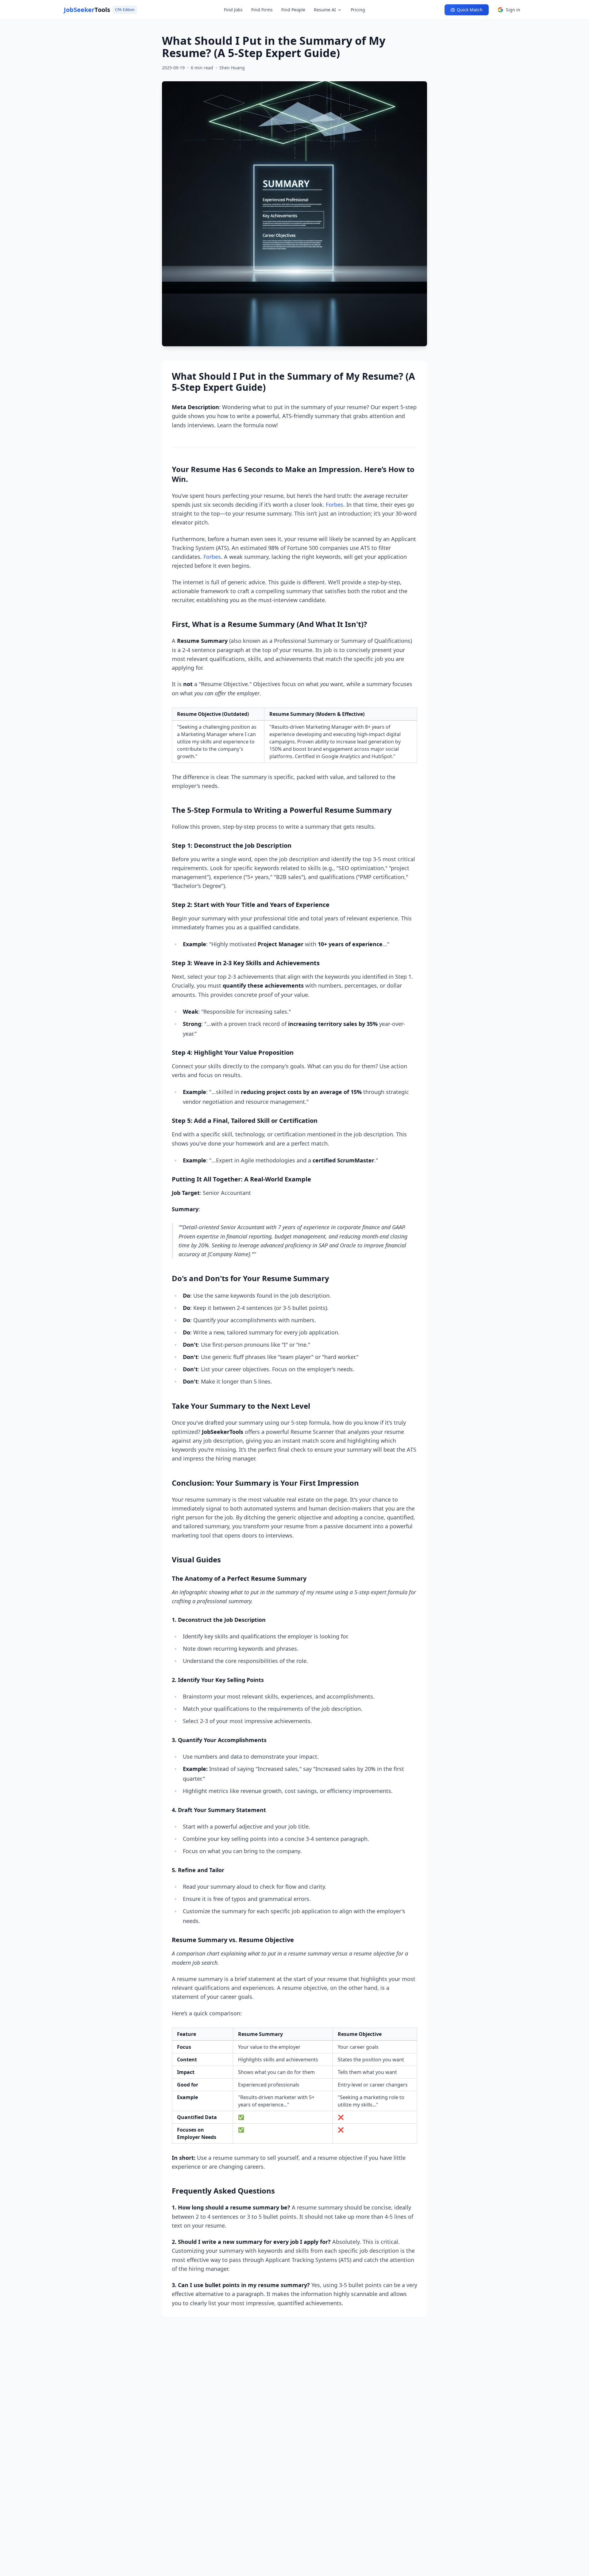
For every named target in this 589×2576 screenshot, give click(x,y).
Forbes (335, 505)
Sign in (513, 10)
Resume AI (325, 10)
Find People (293, 10)
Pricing (358, 10)
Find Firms (262, 10)
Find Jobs (233, 10)
